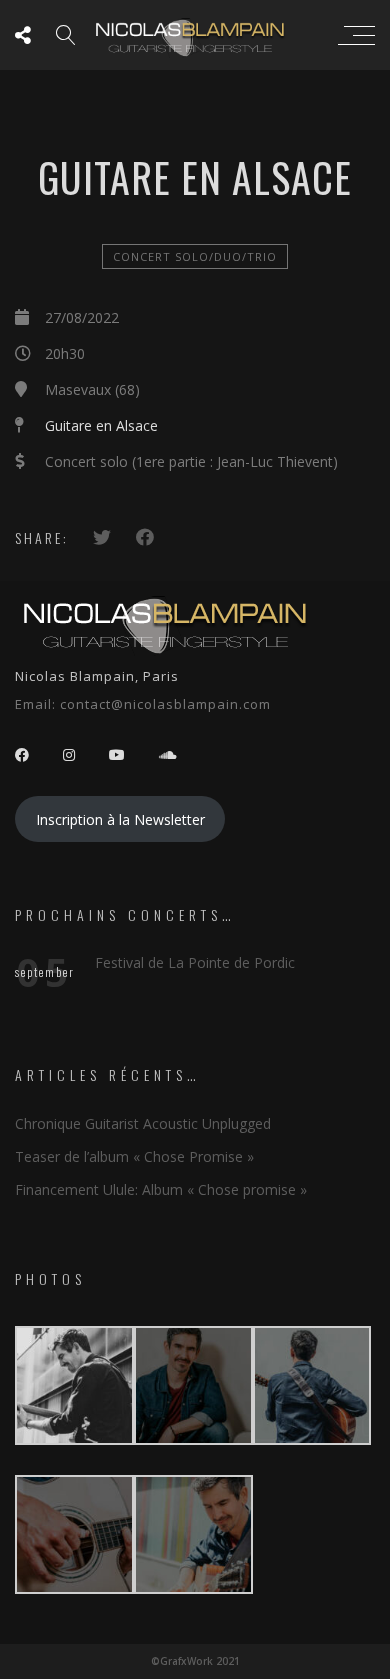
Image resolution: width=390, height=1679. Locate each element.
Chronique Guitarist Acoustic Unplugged (143, 1123)
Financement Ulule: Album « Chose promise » (161, 1189)
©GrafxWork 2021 (195, 1661)
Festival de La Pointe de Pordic (195, 962)
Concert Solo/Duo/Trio (195, 256)
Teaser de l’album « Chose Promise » (134, 1156)
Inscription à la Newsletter (120, 819)
